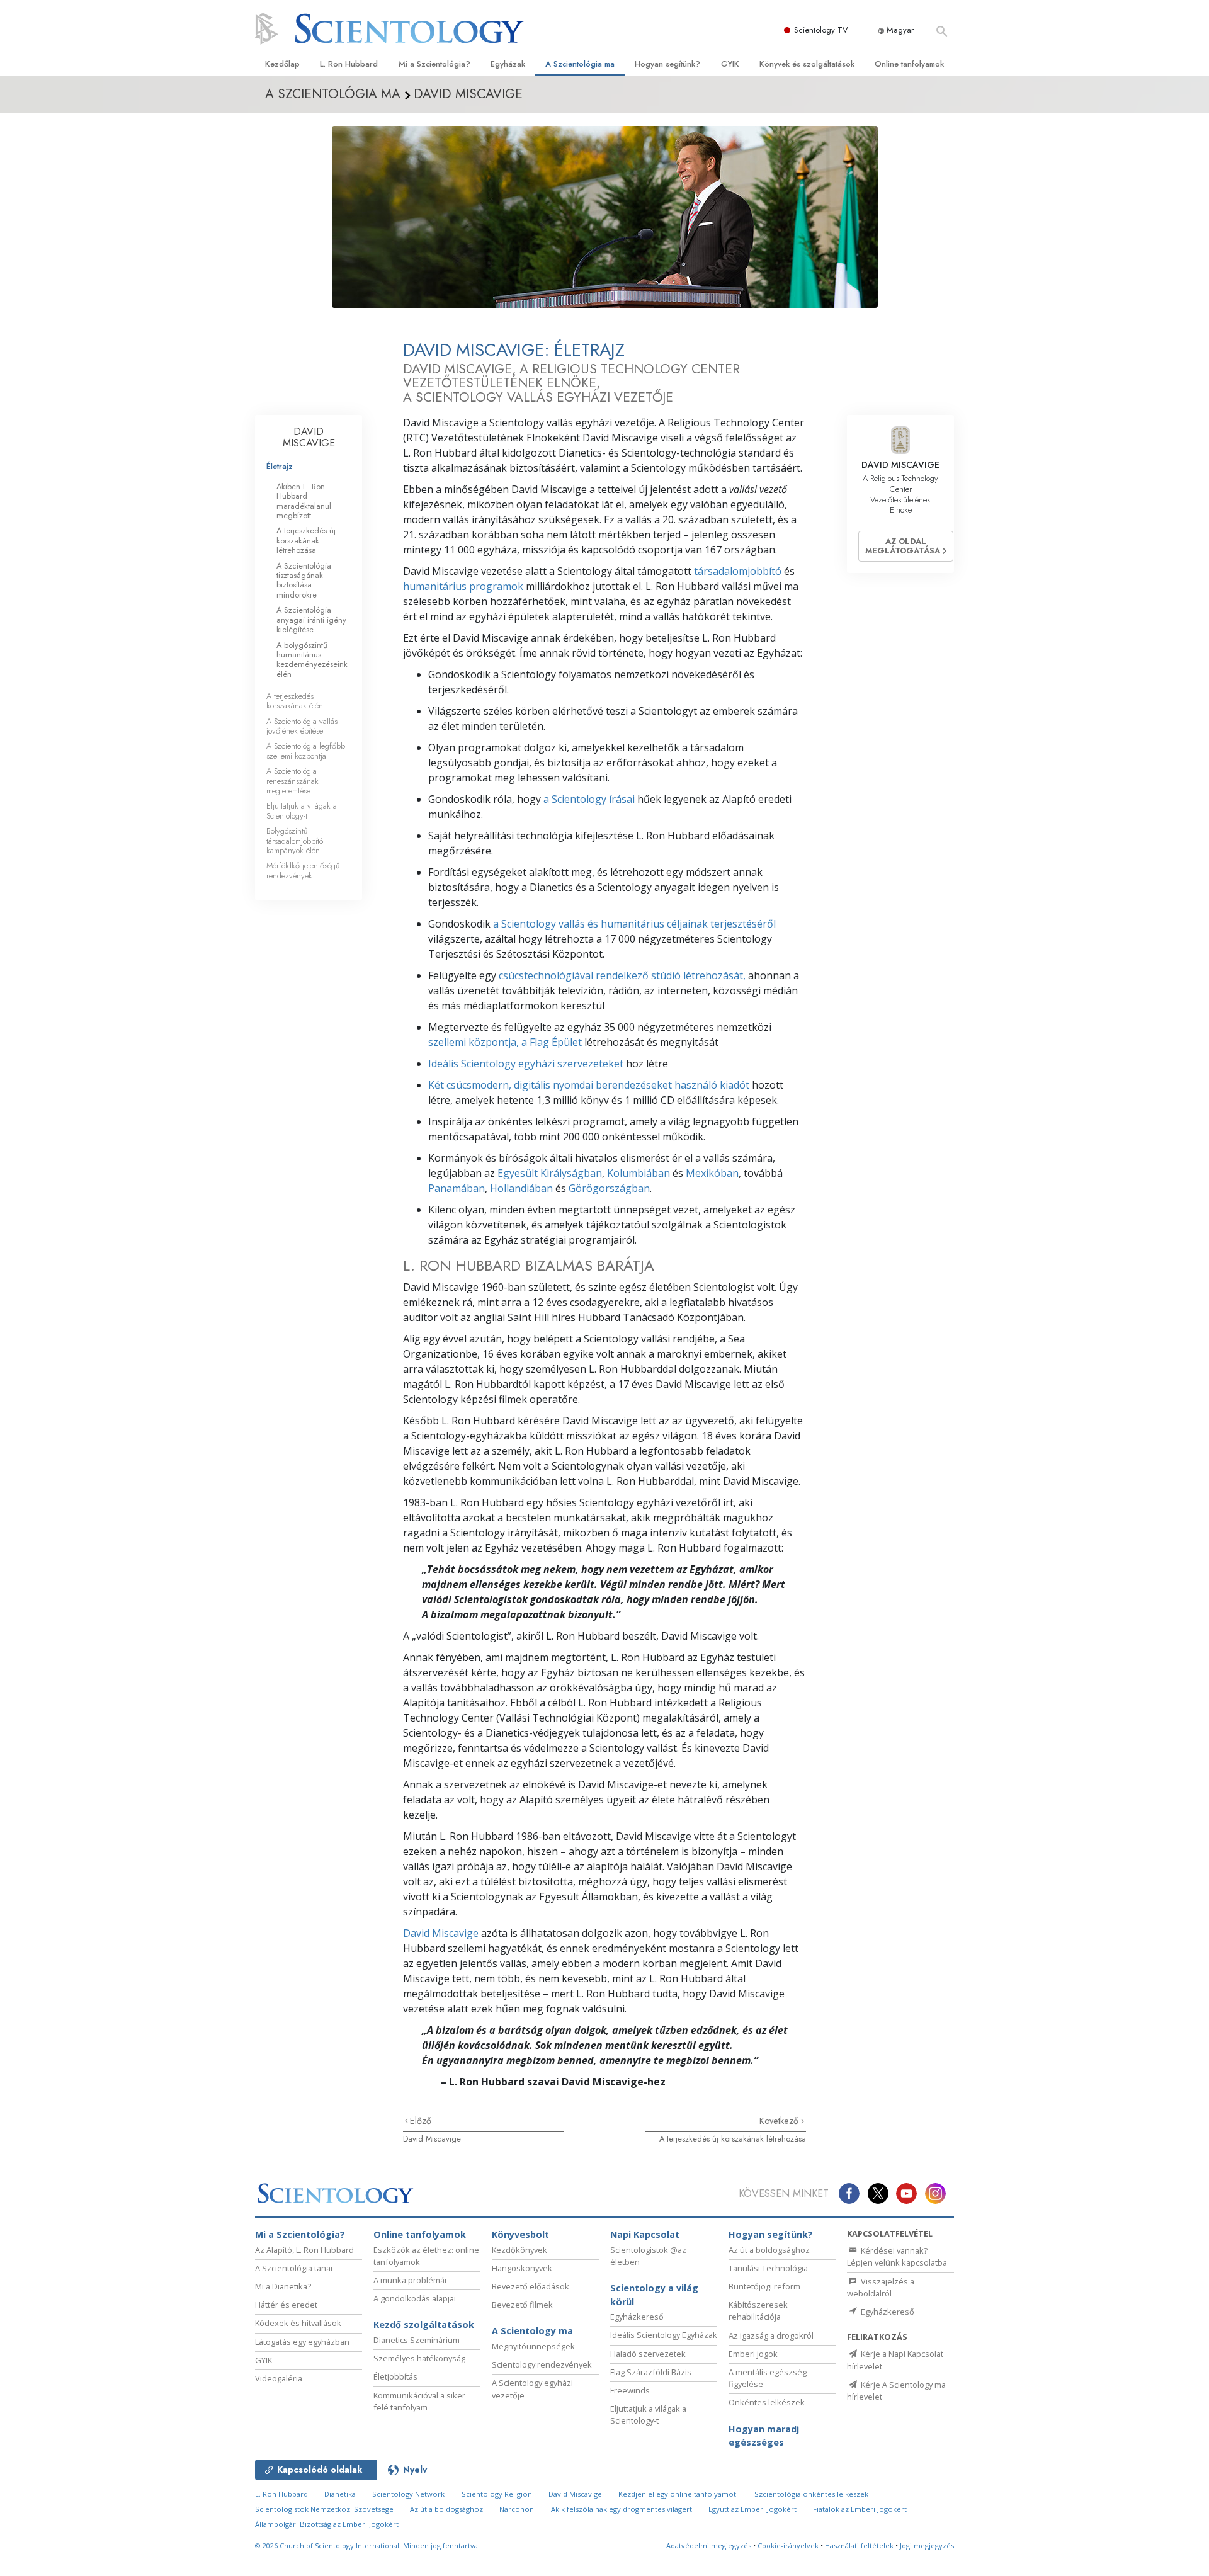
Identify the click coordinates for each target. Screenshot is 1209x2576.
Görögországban (609, 1188)
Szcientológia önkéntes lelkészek (811, 2494)
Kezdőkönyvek (519, 2250)
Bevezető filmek (522, 2305)
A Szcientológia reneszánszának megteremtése (292, 781)
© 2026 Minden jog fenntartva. (367, 2545)
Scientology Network (408, 2494)
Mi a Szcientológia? (434, 64)
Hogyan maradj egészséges (764, 2436)
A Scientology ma (532, 2331)
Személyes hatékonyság (419, 2358)
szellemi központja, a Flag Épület (505, 1042)
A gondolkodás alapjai (415, 2298)
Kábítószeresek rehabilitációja (758, 2311)
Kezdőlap (282, 64)
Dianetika (340, 2494)
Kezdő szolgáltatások (424, 2324)
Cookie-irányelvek (788, 2545)
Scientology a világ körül (654, 2295)
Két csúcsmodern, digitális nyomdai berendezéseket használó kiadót (589, 1085)
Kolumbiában (639, 1173)
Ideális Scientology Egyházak (664, 2335)
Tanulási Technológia (768, 2268)
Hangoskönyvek (522, 2268)
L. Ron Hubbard (349, 64)
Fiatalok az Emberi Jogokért (860, 2509)
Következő (780, 2121)
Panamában (457, 1188)
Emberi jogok (753, 2354)
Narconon (517, 2509)
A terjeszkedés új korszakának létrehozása (733, 2139)
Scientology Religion (497, 2494)
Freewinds (630, 2390)
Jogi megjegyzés (927, 2545)
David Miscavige (441, 1933)
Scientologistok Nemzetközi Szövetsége (324, 2509)
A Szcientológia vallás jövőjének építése (302, 726)
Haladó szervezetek (648, 2354)
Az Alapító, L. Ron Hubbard (304, 2250)
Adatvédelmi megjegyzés (709, 2545)
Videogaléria (279, 2378)
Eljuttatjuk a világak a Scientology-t (302, 810)
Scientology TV (821, 30)
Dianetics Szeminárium (417, 2340)
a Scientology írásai (589, 799)
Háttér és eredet (286, 2305)
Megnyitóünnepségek (533, 2346)
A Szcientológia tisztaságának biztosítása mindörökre (304, 580)
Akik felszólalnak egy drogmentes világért (622, 2509)
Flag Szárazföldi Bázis (651, 2372)
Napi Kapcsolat (645, 2234)
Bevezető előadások (531, 2286)
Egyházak (508, 64)
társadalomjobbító (738, 571)
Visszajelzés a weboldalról (881, 2287)
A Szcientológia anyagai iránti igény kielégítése (311, 620)
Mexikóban (712, 1173)
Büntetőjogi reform (764, 2286)
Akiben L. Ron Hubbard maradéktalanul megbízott (304, 501)
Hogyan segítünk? (667, 64)
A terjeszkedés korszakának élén (295, 701)
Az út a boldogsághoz (769, 2250)
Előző (421, 2121)
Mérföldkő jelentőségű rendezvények (303, 870)
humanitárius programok (463, 586)
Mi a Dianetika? (283, 2286)
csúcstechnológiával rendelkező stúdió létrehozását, (622, 975)
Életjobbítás (395, 2376)
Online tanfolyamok (909, 64)
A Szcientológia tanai (294, 2268)
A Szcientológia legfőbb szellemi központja (306, 751)
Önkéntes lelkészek (767, 2402)
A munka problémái (410, 2280)
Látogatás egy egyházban (302, 2342)
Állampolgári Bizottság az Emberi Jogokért (327, 2524)
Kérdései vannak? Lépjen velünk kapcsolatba (897, 2256)
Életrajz (280, 466)
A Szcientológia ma (580, 64)
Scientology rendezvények (542, 2364)
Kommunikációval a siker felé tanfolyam (419, 2401)
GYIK (730, 64)
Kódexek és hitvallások (298, 2323)
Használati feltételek (859, 2545)
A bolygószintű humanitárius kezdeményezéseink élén (312, 660)
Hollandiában (521, 1188)
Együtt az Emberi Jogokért (752, 2509)
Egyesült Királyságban (550, 1173)
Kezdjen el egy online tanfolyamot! (678, 2494)
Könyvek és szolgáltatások (807, 64)
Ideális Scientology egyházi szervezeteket (526, 1064)
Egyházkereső (637, 2317)
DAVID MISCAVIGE (309, 437)
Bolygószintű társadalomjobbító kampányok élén (295, 841)
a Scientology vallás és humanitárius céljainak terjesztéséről (634, 924)
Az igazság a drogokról (771, 2335)
